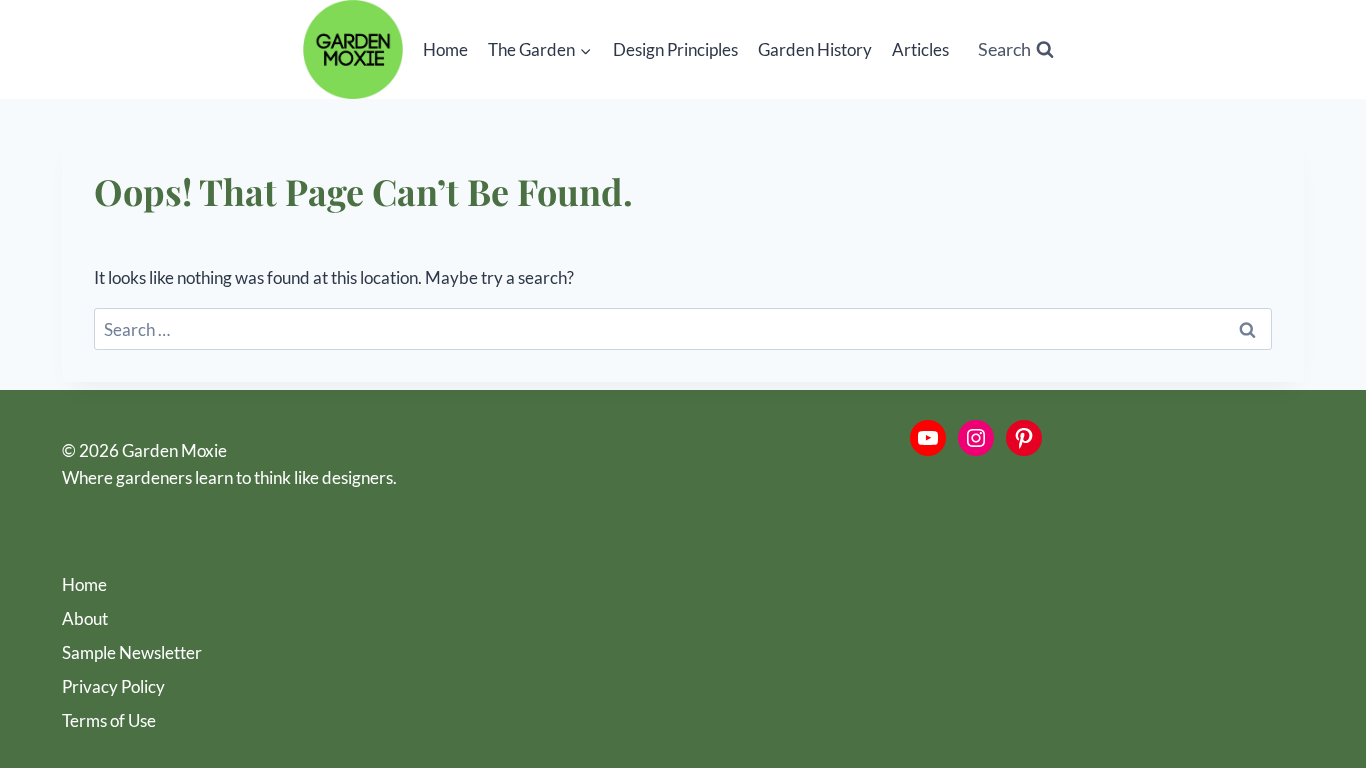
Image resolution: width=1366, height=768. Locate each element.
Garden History (815, 49)
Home (445, 49)
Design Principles (675, 49)
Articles (920, 49)
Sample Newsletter (132, 652)
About (85, 618)
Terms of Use (109, 720)
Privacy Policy (113, 686)
